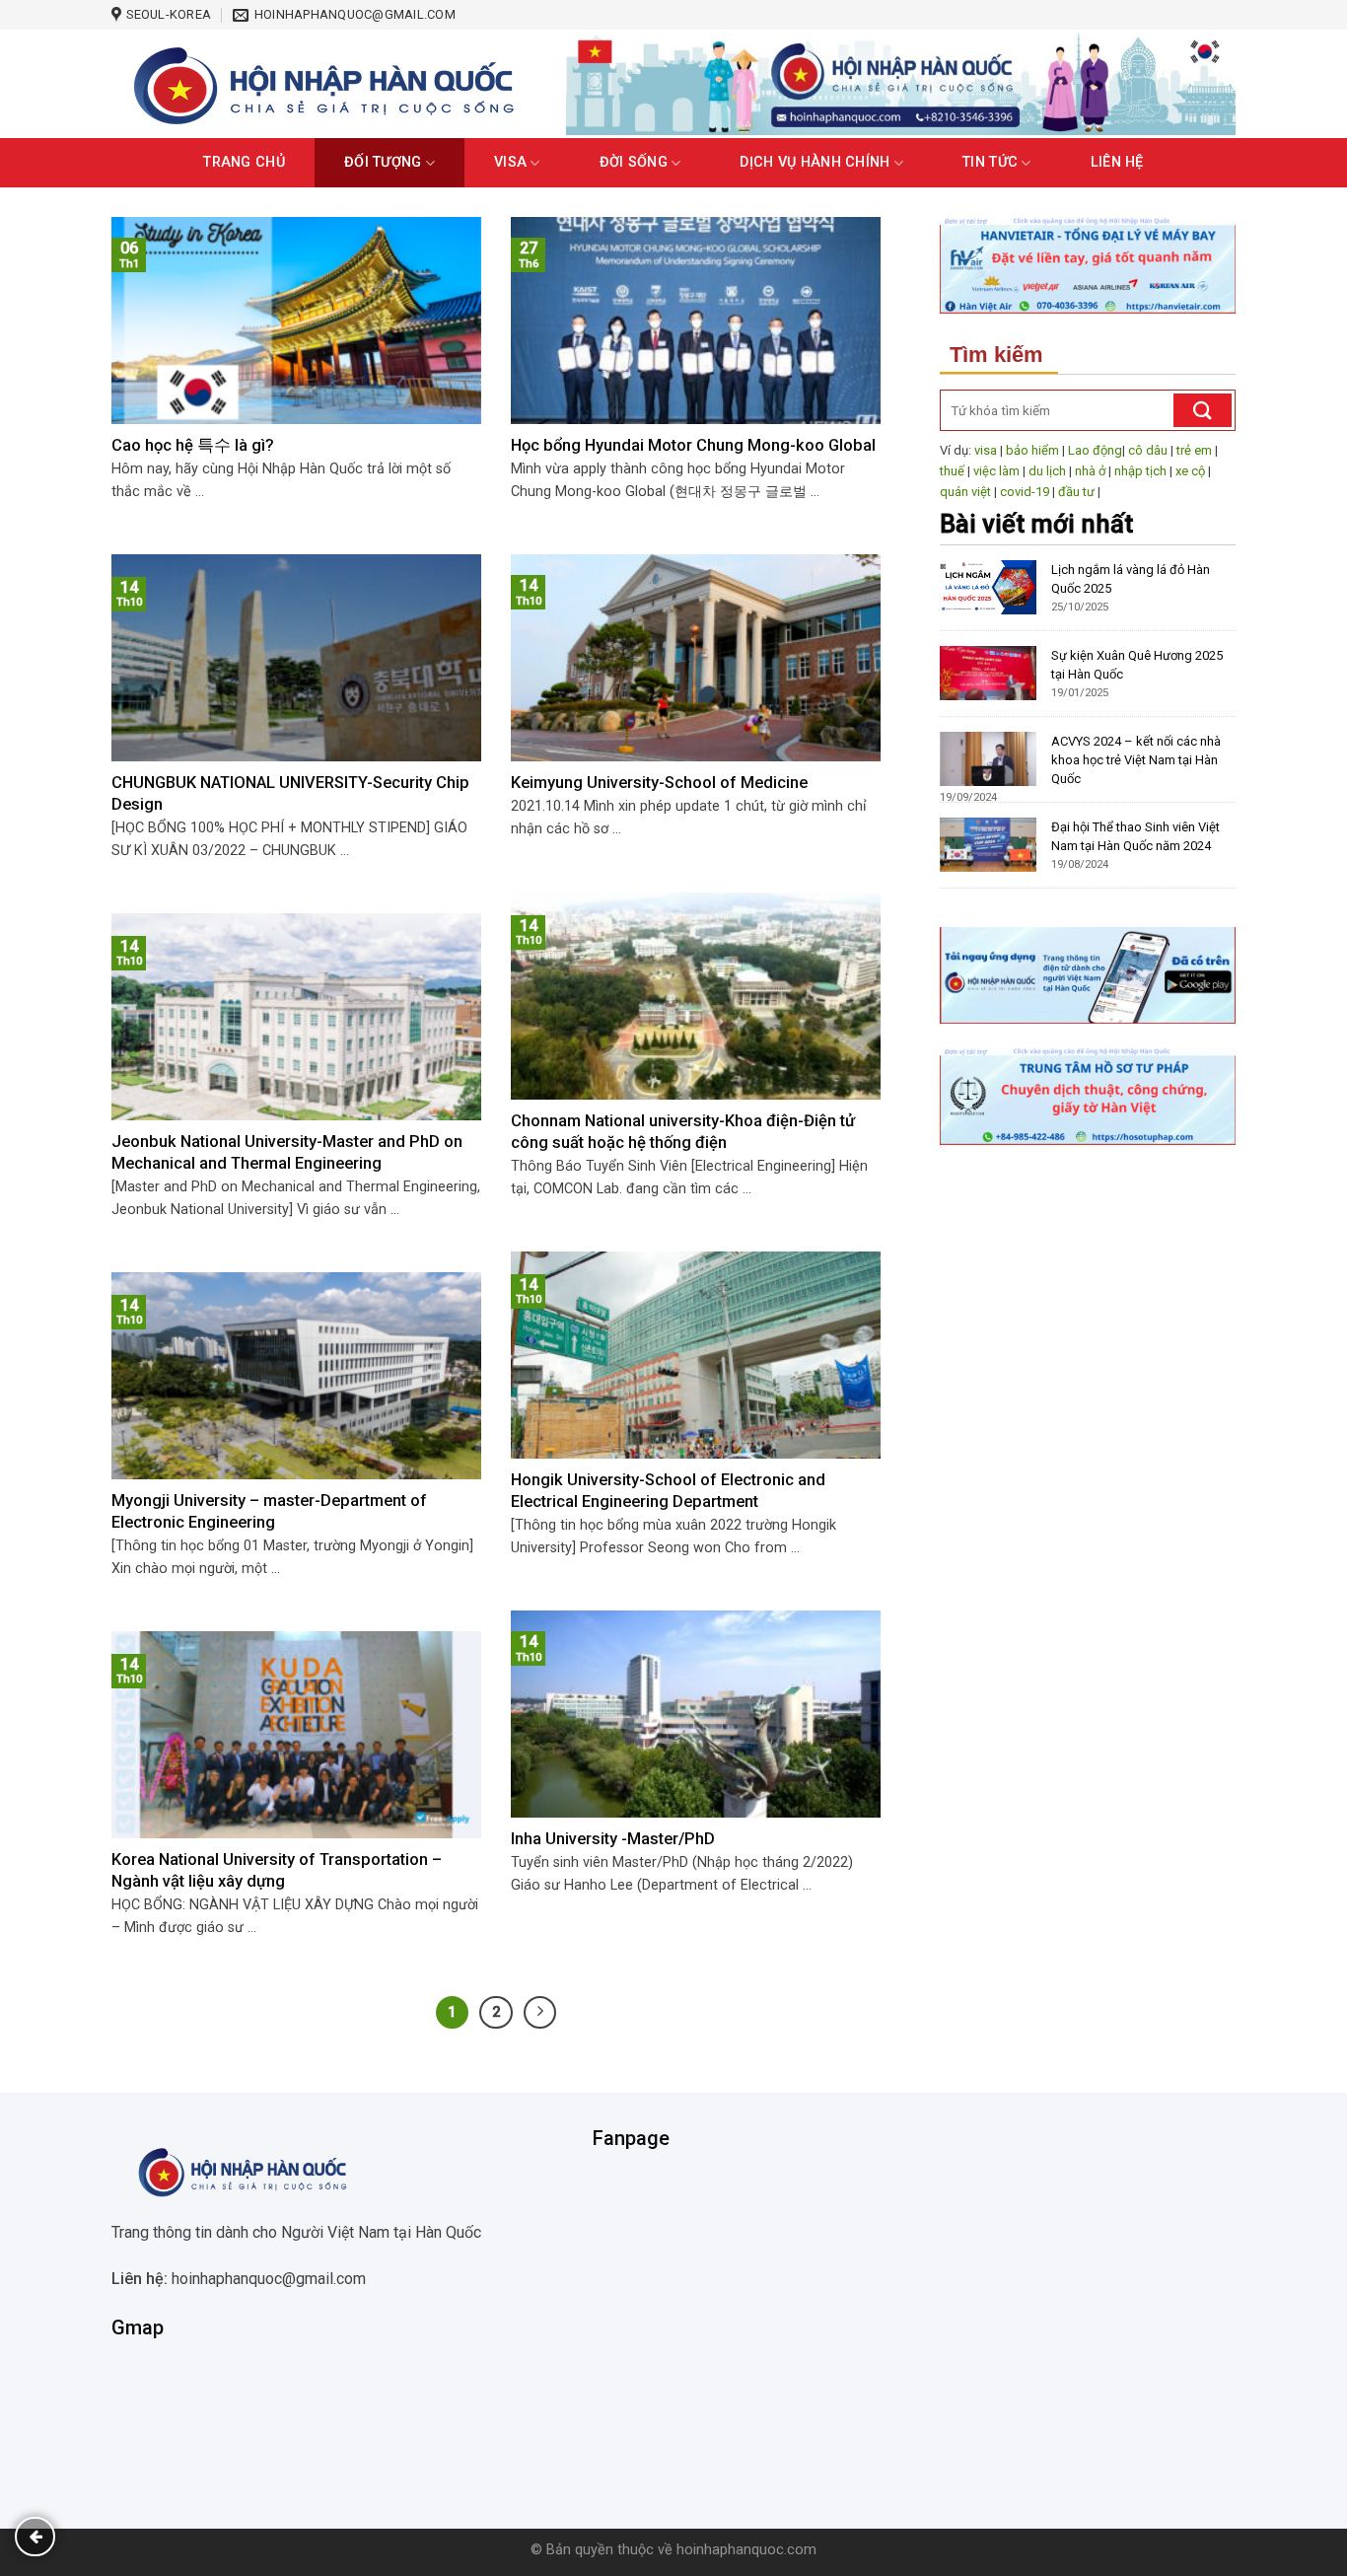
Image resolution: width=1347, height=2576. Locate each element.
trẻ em (1194, 450)
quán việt (965, 492)
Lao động (1095, 450)
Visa (510, 162)
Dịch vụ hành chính (815, 162)
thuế (952, 471)
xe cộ (1190, 471)
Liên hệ (1117, 162)
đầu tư (1076, 492)
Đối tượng (383, 162)
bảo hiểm (1032, 450)
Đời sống (634, 162)
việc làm (996, 471)
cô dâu (1148, 450)
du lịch (1047, 471)
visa (986, 450)
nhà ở (1090, 471)
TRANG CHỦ (244, 162)
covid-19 (1025, 492)
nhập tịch (1140, 471)
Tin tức (990, 162)
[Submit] (1203, 410)
